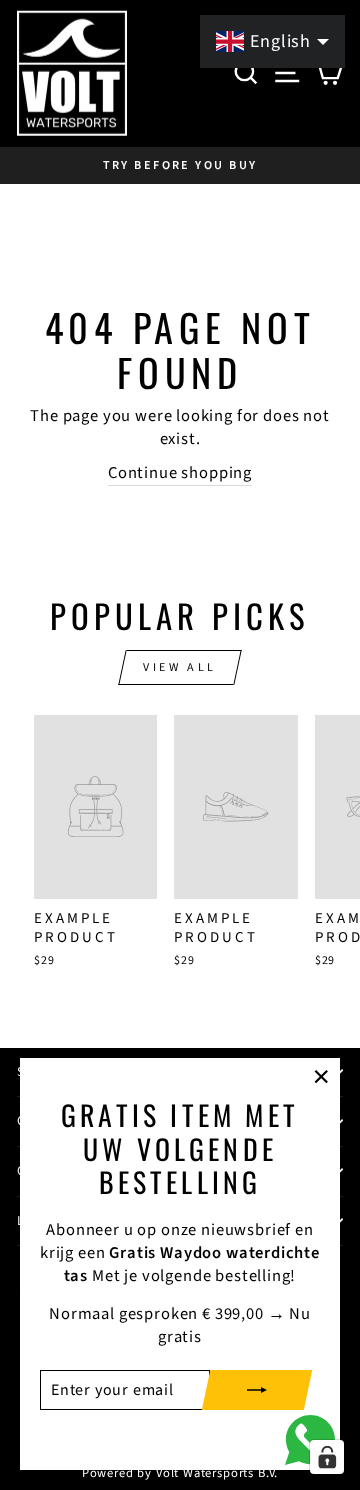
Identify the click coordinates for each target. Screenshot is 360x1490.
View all (180, 667)
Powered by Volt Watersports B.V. (180, 1473)
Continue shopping (180, 473)
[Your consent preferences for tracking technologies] (327, 1457)
